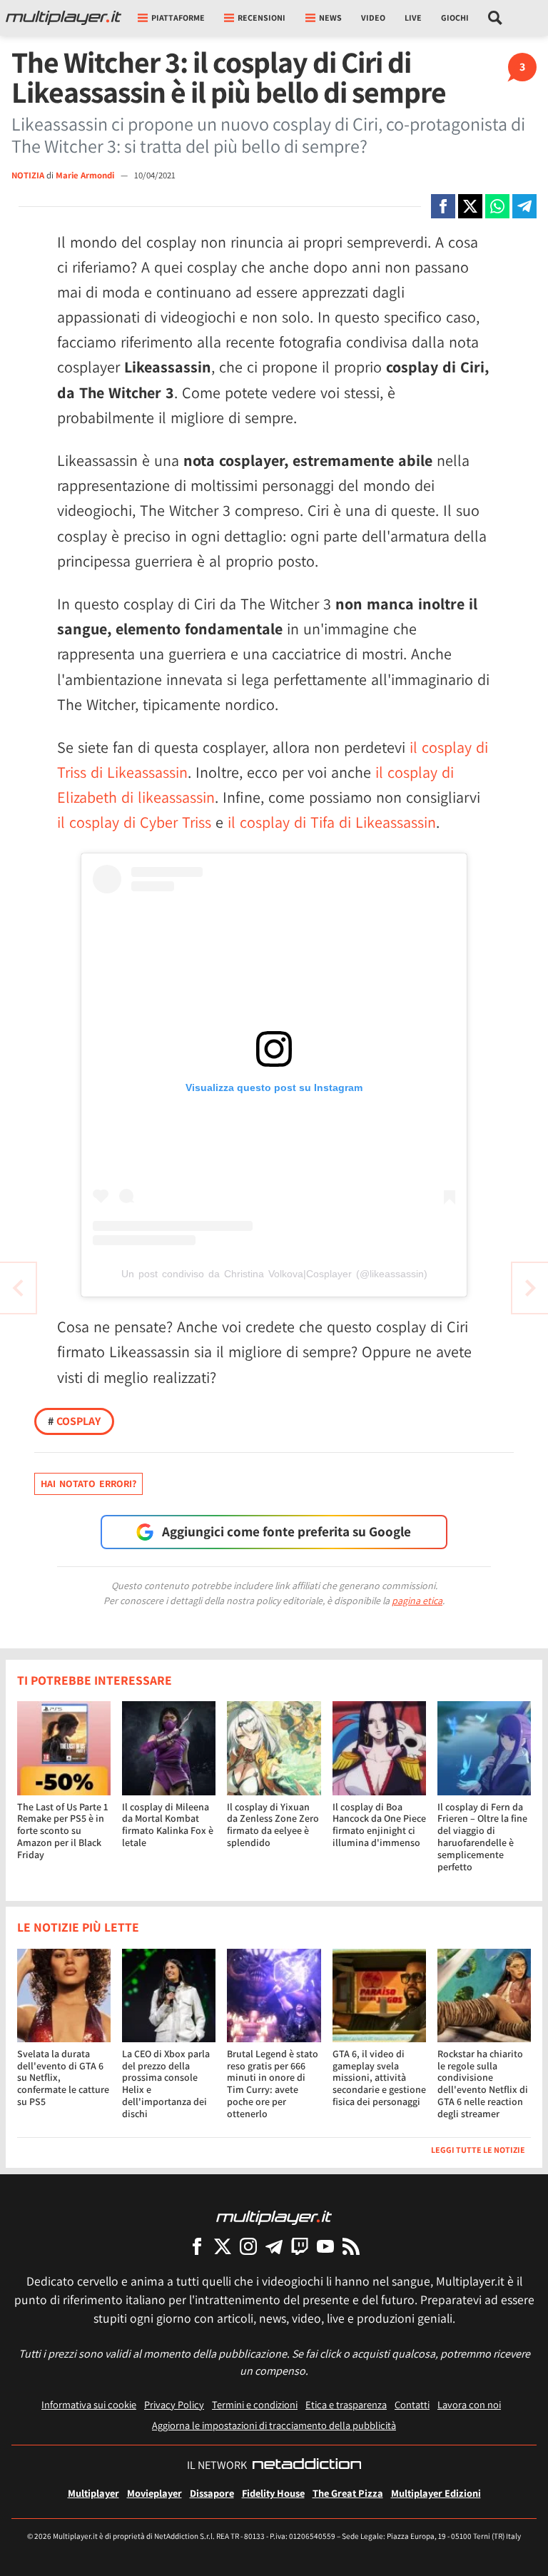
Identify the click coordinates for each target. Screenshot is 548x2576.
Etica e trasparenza (346, 2404)
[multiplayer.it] (274, 2217)
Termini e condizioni (255, 2404)
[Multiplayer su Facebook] (197, 2246)
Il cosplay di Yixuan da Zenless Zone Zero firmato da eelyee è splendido (273, 1825)
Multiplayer (93, 2493)
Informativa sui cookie (89, 2404)
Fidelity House (273, 2493)
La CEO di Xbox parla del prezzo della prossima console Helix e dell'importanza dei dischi (166, 2084)
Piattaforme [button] (178, 17)
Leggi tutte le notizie (478, 2150)
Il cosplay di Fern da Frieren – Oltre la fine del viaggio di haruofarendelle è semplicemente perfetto (482, 1837)
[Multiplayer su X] (223, 2246)
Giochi (455, 17)
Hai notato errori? (88, 1484)
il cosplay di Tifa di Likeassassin (332, 822)
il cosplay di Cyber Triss (134, 822)
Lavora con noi (469, 2404)
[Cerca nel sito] (496, 18)
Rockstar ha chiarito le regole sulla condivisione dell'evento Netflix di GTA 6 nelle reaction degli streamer (483, 2084)
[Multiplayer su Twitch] (300, 2246)
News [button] (330, 17)
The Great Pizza (348, 2493)
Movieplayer (154, 2493)
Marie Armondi (86, 175)
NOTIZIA (28, 175)
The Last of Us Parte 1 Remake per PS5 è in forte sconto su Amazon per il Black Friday (62, 1831)
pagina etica (417, 1601)
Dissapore (212, 2493)
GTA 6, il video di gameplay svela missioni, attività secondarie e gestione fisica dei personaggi (379, 2078)
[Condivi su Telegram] (524, 206)
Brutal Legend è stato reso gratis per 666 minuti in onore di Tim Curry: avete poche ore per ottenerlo (273, 2084)
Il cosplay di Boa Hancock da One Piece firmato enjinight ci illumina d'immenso (379, 1825)
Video (373, 17)
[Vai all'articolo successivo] (18, 1288)
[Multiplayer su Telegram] (274, 2246)
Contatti (412, 2404)
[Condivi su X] (470, 206)
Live (413, 17)
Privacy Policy (174, 2404)
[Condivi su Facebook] (443, 206)
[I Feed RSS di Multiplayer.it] (351, 2246)
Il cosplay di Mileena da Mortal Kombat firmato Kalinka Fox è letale (168, 1825)
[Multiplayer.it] (64, 18)
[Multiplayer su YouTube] (325, 2246)
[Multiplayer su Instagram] (248, 2246)
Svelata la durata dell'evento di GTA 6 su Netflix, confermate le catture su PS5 (63, 2078)
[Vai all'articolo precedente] (530, 1288)
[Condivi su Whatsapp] (497, 206)
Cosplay (74, 1421)
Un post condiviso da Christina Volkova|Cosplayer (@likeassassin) (274, 1274)
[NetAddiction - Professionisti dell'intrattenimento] (307, 2465)
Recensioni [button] (262, 17)
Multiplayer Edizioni (436, 2493)
